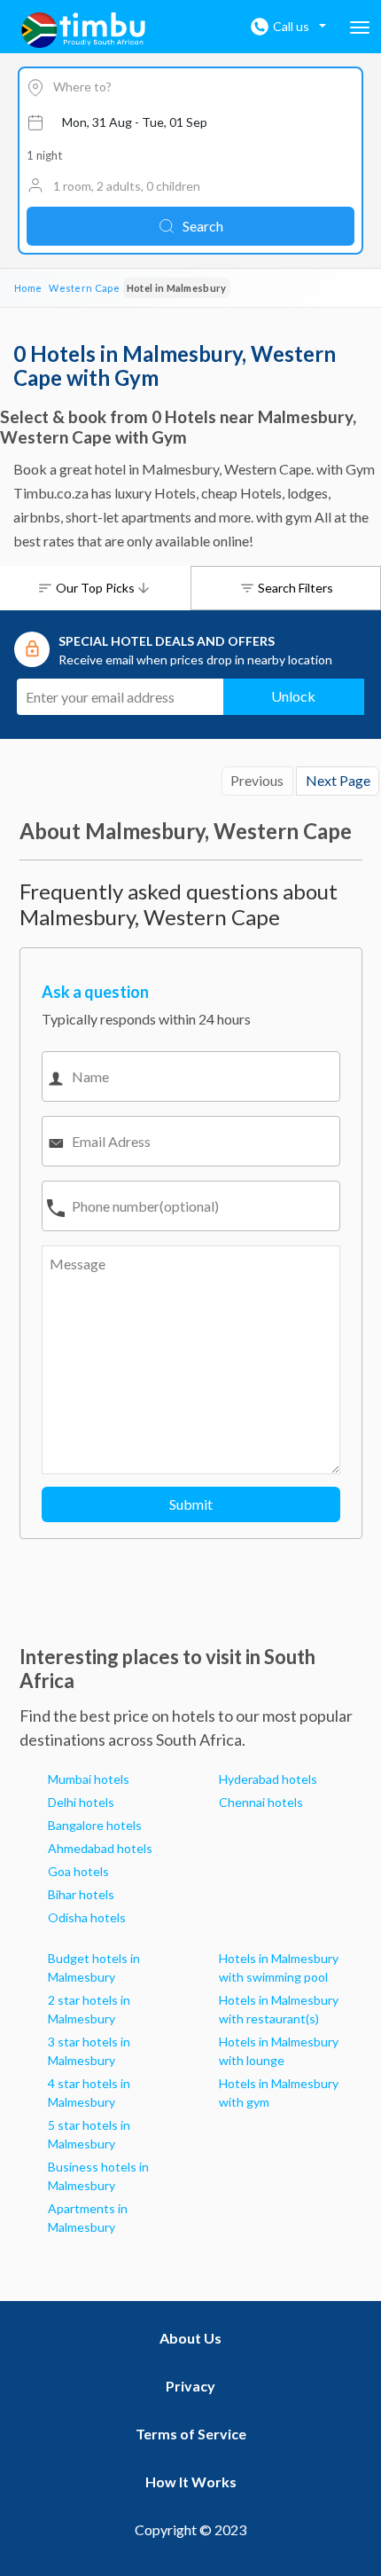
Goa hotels (78, 1871)
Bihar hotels (81, 1894)
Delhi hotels (81, 1802)
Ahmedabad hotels (100, 1848)
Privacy (190, 2386)
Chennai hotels (261, 1802)
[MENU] (360, 27)
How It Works (191, 2482)
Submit (191, 1504)
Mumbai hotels (89, 1779)
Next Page (338, 780)
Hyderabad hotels (268, 1779)
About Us (190, 2338)
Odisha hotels (87, 1917)
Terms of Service (191, 2434)
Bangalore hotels (95, 1825)
